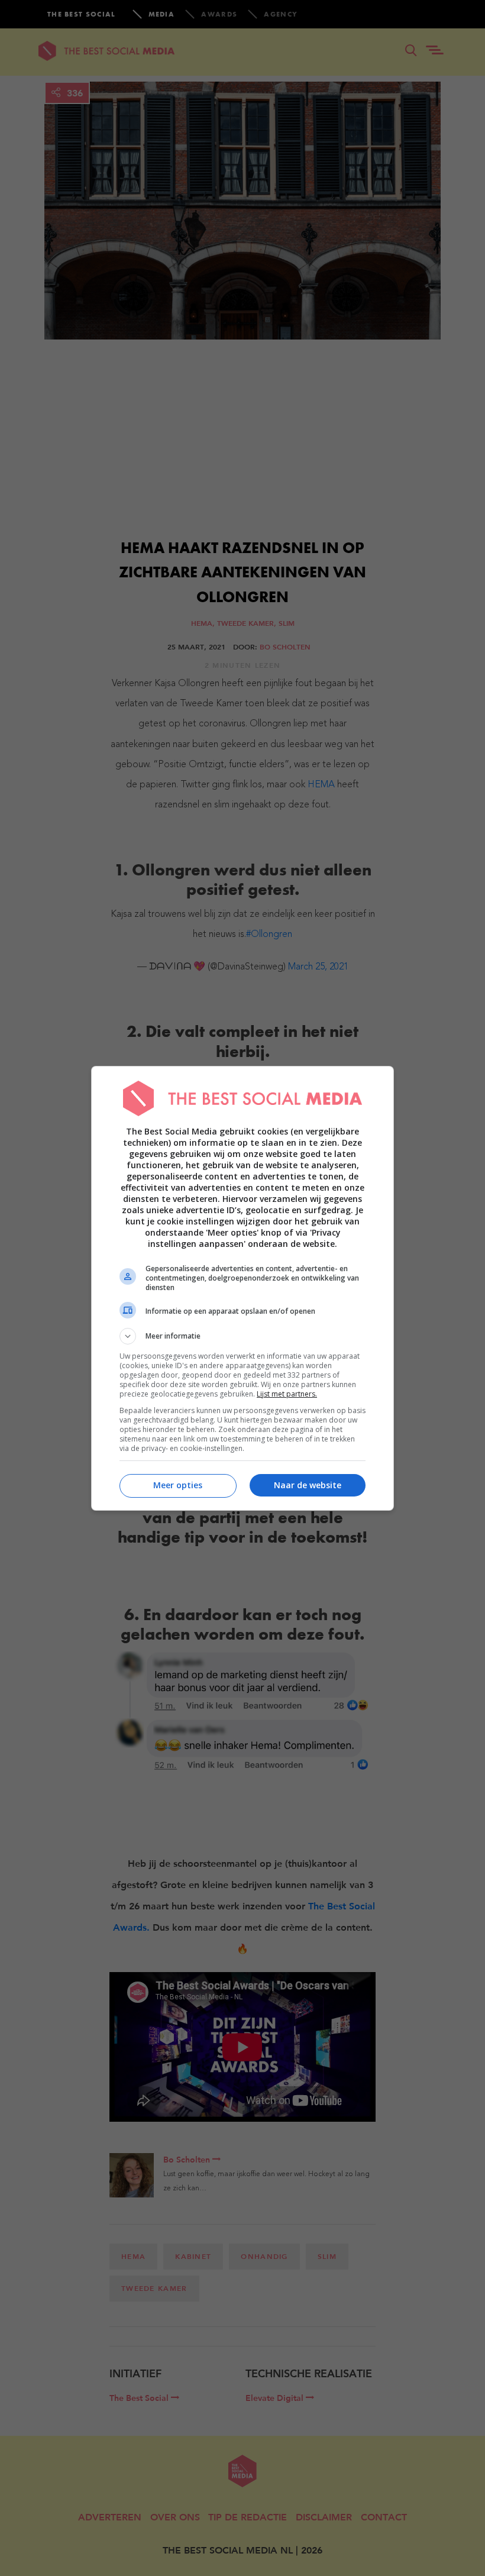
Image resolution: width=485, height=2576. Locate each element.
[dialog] (242, 1288)
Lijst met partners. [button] (287, 1394)
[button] (242, 1336)
